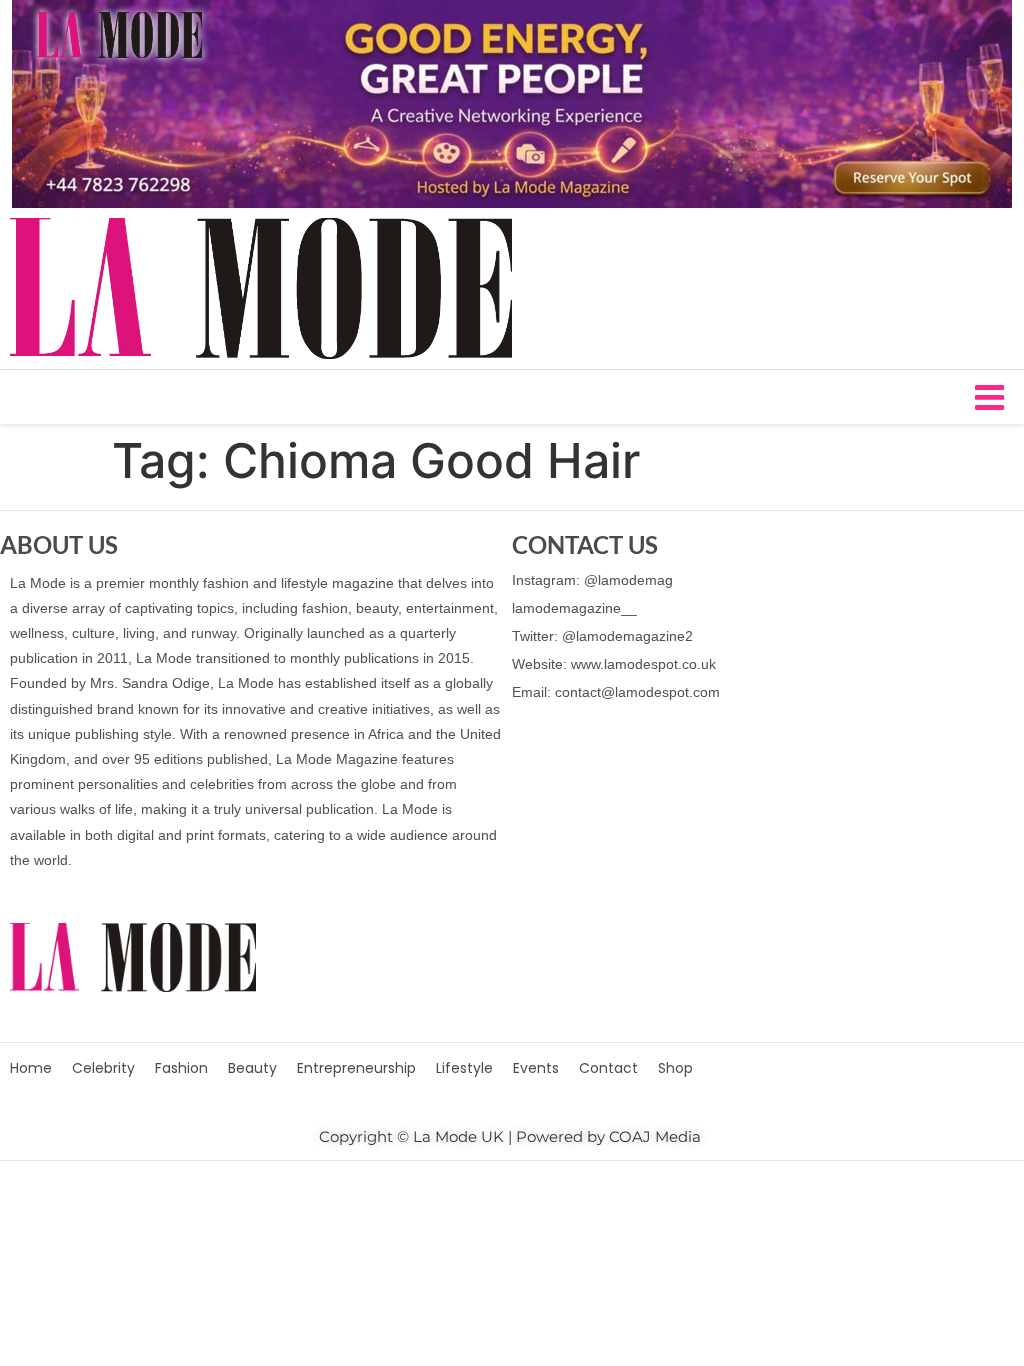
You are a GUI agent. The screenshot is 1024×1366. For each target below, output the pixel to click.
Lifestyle (464, 1068)
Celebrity (103, 1068)
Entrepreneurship (356, 1068)
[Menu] (512, 397)
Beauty (252, 1068)
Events (536, 1068)
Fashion (181, 1068)
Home (31, 1068)
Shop (675, 1068)
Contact (608, 1068)
